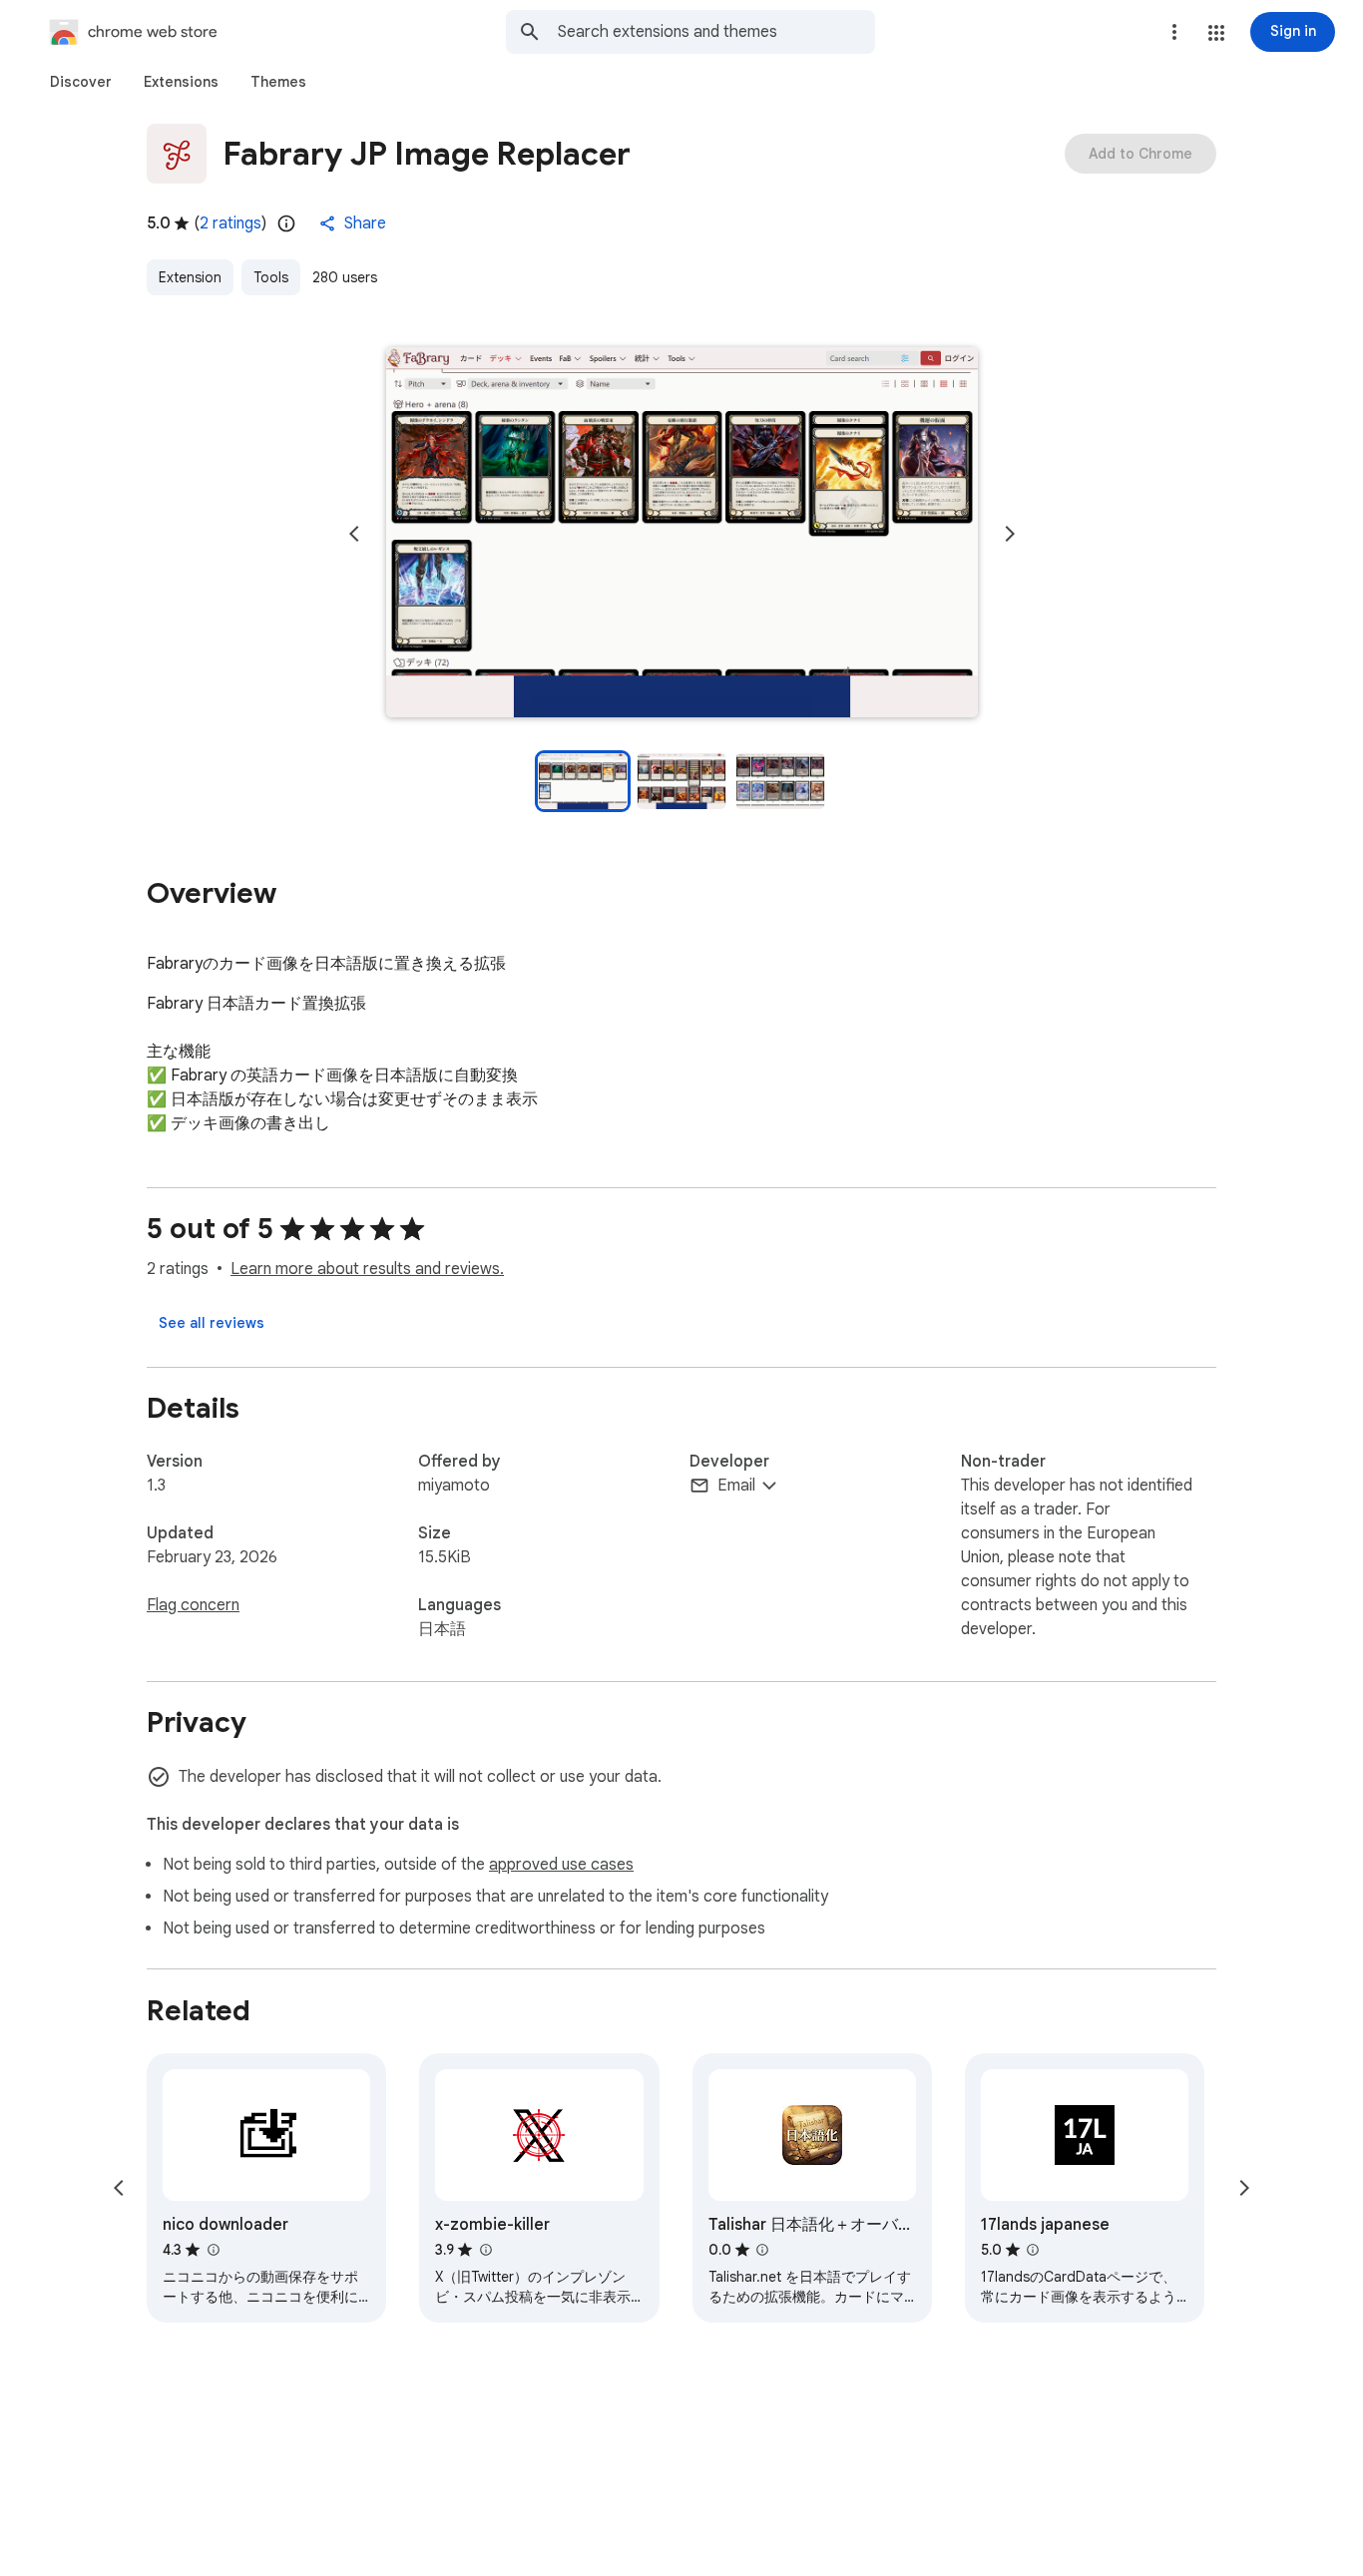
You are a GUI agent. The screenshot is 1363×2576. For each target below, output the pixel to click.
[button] (1216, 33)
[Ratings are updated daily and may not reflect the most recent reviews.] (286, 223)
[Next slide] (1010, 534)
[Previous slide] (354, 534)
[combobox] (716, 32)
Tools (271, 277)
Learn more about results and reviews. (367, 1269)
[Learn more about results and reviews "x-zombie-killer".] (485, 2250)
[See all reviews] (212, 1323)
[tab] (81, 82)
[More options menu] (1174, 32)
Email (736, 1486)
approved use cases (561, 1865)
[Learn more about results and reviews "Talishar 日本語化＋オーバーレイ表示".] (762, 2250)
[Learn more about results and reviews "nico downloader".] (213, 2250)
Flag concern (193, 1605)
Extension (190, 277)
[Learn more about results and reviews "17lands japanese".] (1033, 2250)
